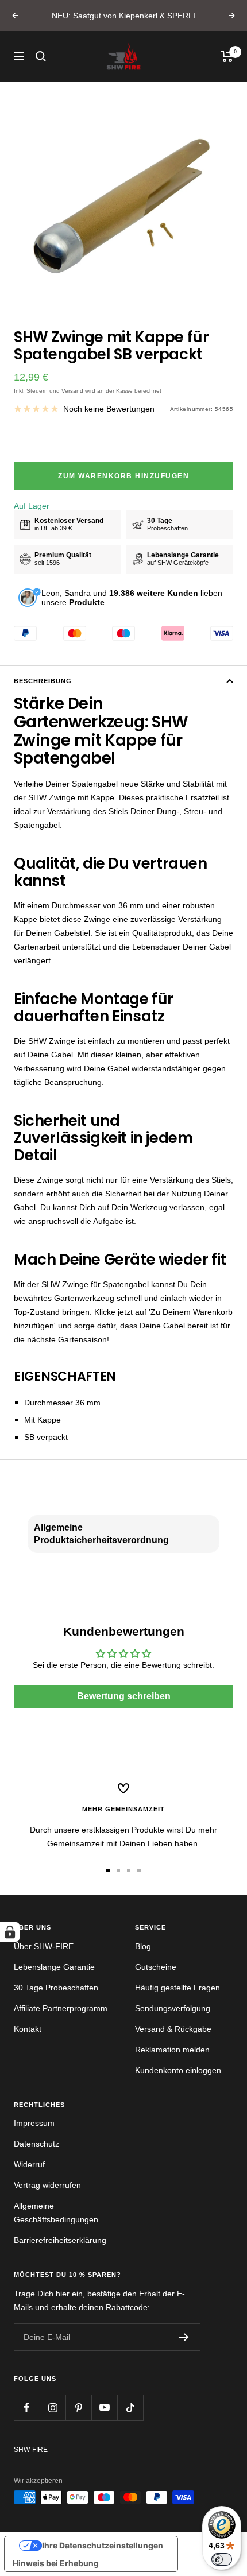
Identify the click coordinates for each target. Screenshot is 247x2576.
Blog (143, 1946)
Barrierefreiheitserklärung (60, 2240)
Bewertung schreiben (124, 1696)
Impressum (34, 2123)
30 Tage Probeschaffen (56, 1988)
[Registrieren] (184, 2337)
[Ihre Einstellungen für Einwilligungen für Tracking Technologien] (10, 1932)
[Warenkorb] (227, 56)
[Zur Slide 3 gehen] (129, 1870)
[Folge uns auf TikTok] (130, 2408)
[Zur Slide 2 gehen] (118, 1870)
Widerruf (29, 2164)
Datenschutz (36, 2144)
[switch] (222, 2559)
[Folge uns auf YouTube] (104, 2408)
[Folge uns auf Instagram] (53, 2408)
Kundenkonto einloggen (178, 2070)
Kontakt (28, 2029)
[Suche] (41, 56)
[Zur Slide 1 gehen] (108, 1870)
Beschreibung (43, 681)
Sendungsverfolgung (173, 2008)
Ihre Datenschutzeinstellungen (103, 2545)
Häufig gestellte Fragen (177, 1988)
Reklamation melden (172, 2050)
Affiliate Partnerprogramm (61, 2008)
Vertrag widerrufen (47, 2185)
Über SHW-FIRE (44, 1946)
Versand (72, 391)
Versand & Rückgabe (173, 2029)
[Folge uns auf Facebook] (27, 2408)
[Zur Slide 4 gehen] (139, 1870)
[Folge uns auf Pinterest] (78, 2408)
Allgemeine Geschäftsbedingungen (56, 2213)
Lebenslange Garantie (54, 1967)
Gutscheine (156, 1967)
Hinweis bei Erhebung (56, 2563)
